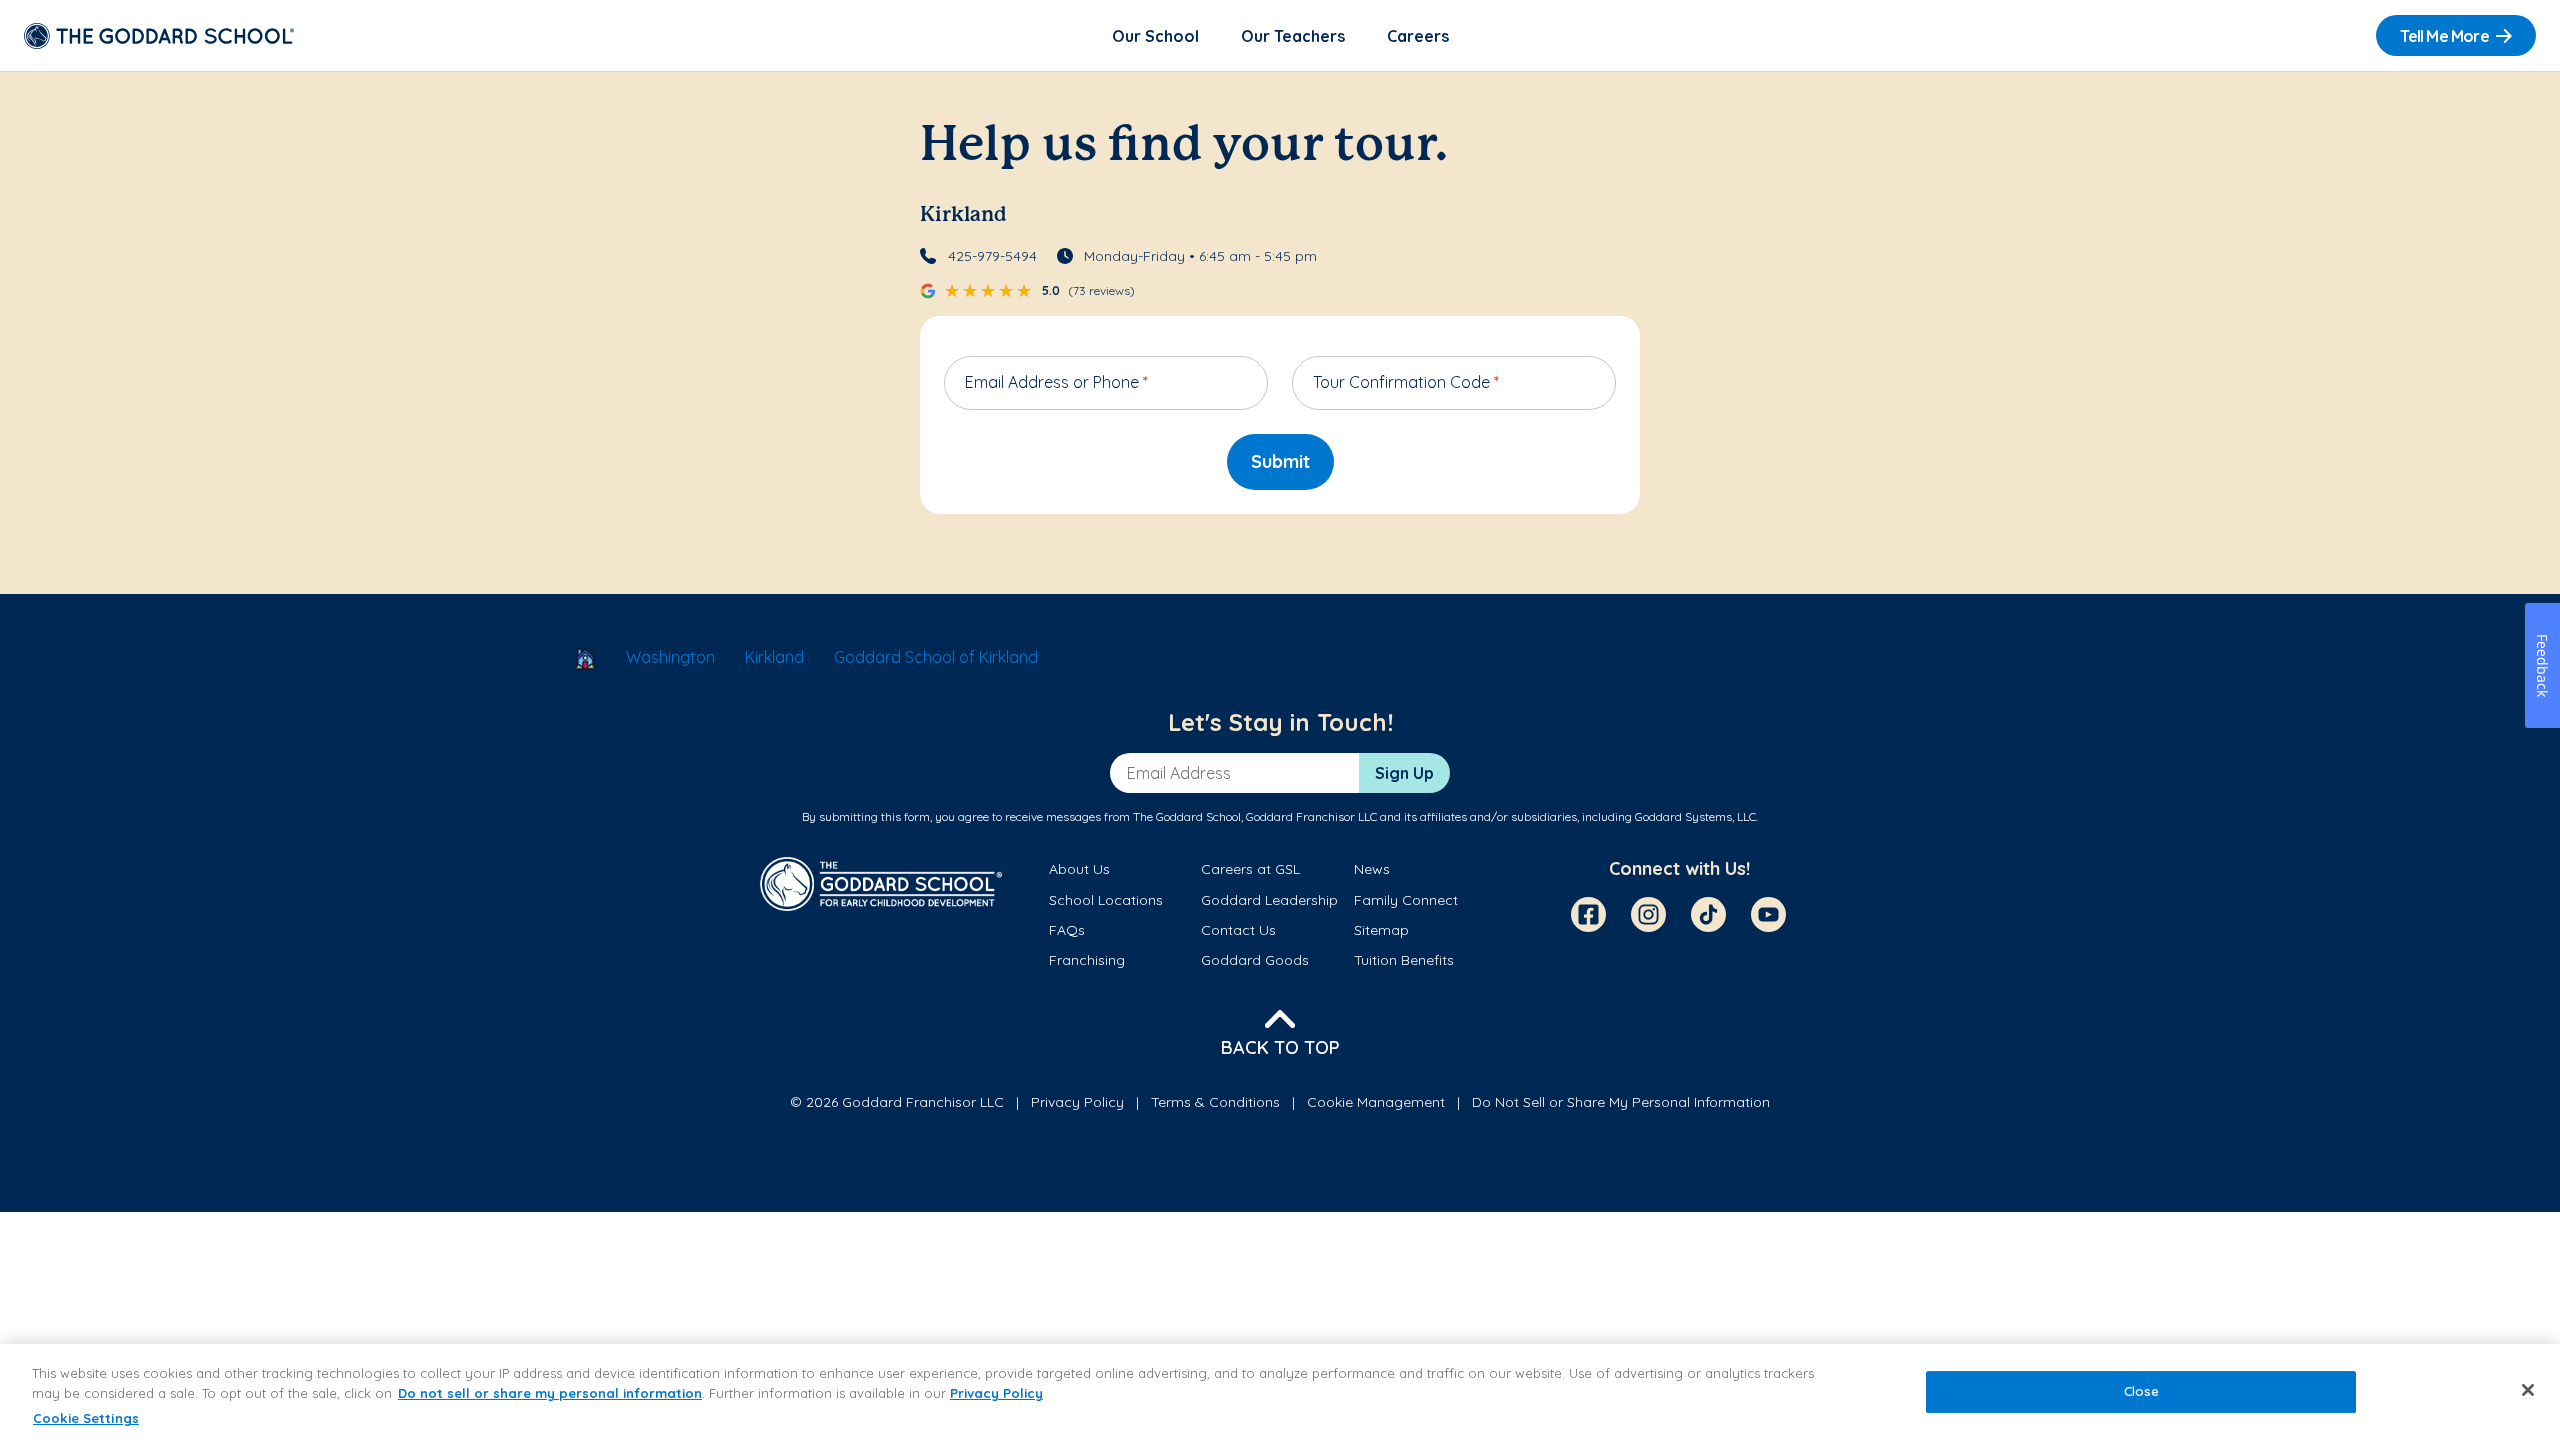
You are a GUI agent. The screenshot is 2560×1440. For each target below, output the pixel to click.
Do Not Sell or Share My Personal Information (1621, 1102)
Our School (1155, 36)
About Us (1079, 869)
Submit (1280, 461)
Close (2142, 1392)
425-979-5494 (992, 256)
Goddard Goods (1255, 960)
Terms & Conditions (1215, 1102)
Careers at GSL (1250, 869)
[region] (1280, 1392)
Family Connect (1406, 900)
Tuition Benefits (1404, 960)
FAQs (1067, 930)
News (1372, 869)
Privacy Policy (1077, 1102)
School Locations (1106, 900)
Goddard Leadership (1269, 900)
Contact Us (1238, 930)
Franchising (1087, 960)
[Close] (2528, 1390)
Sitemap (1381, 930)
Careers (1418, 36)
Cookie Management (1376, 1102)
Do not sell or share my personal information (550, 1393)
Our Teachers (1293, 36)
